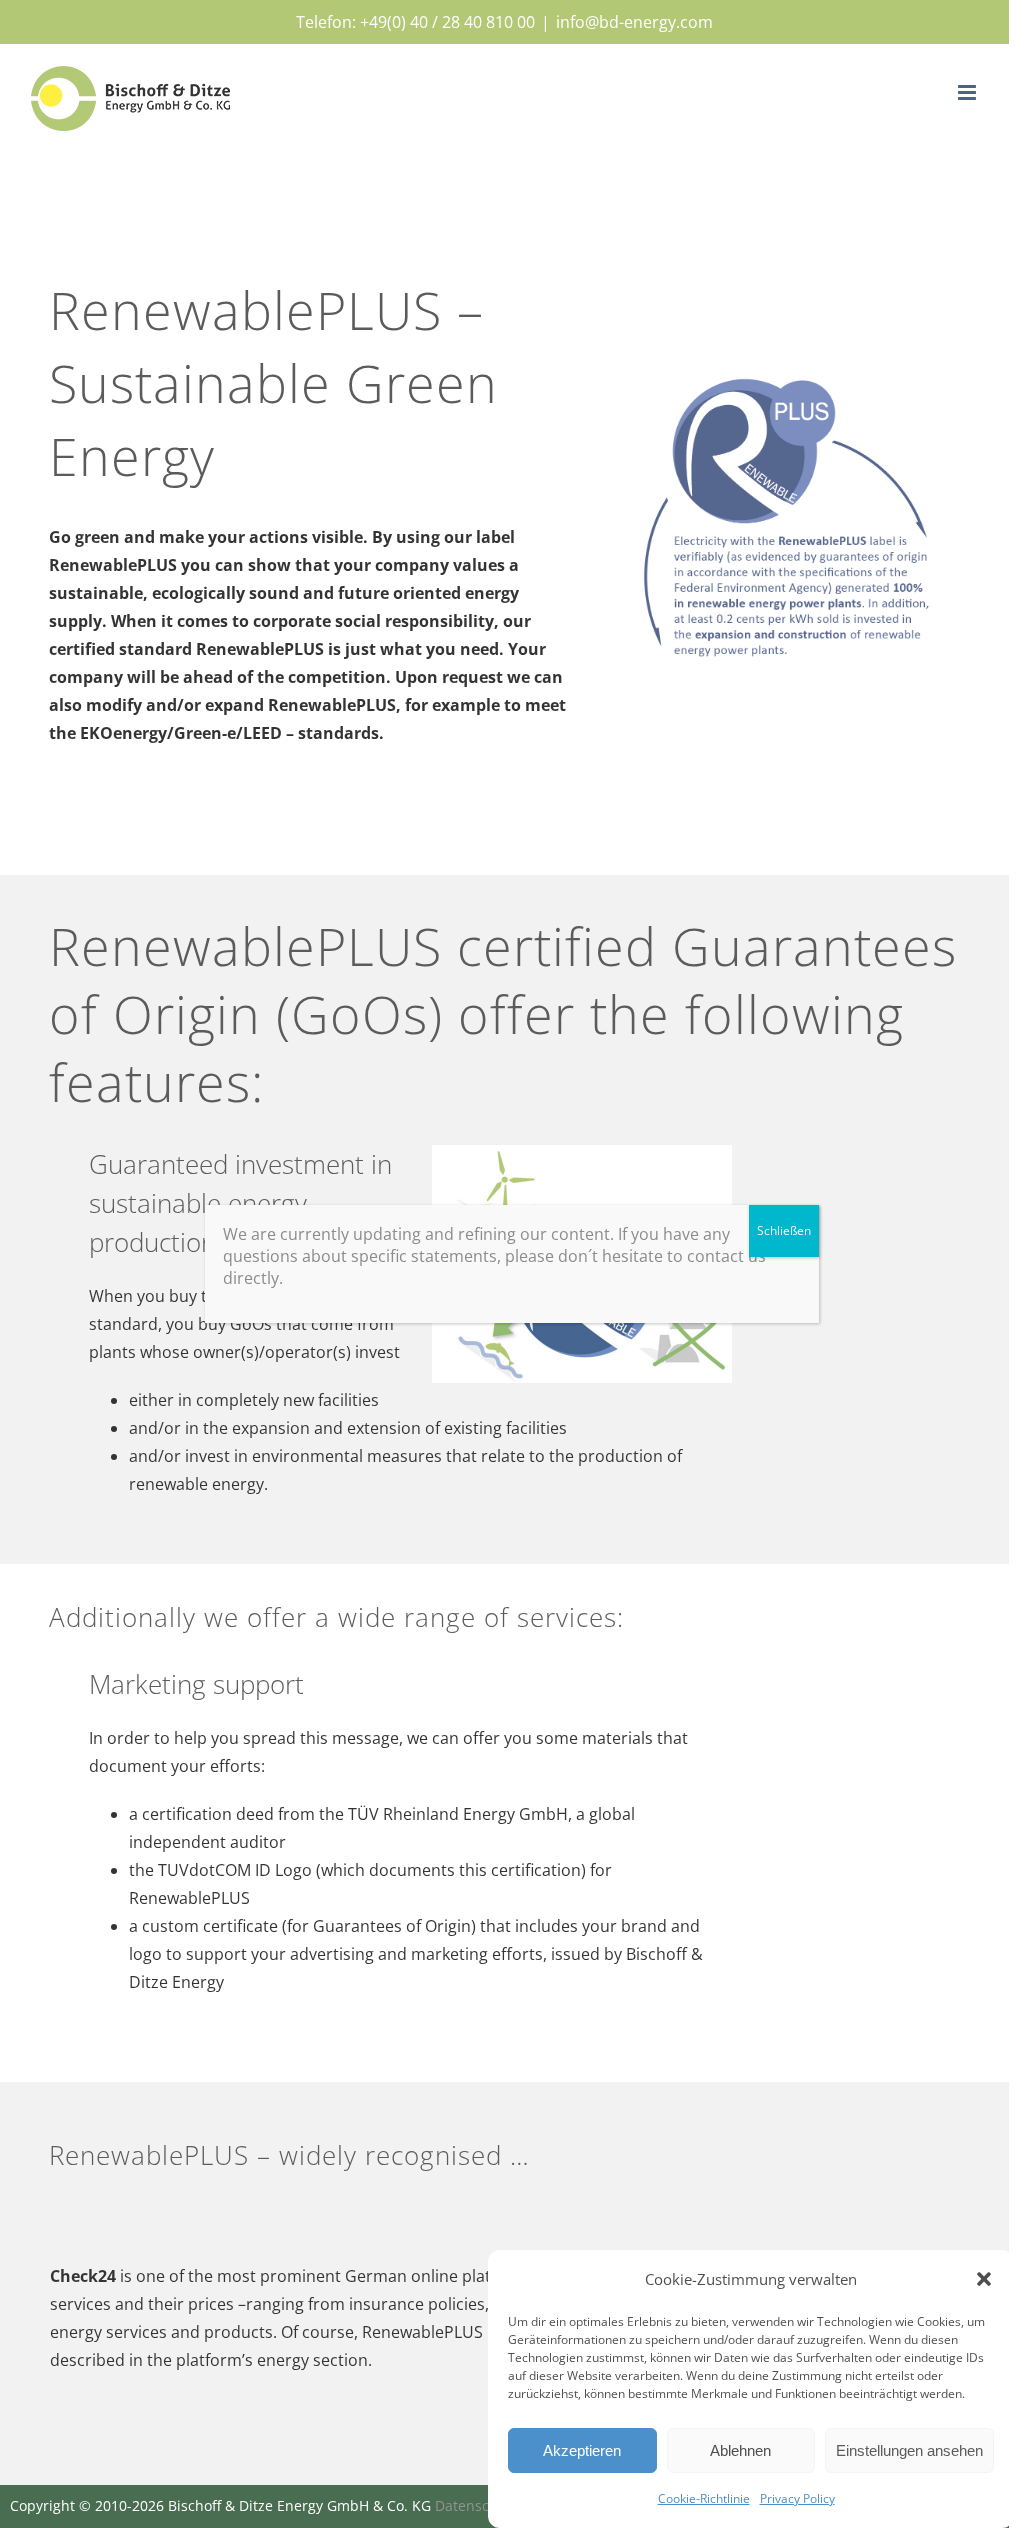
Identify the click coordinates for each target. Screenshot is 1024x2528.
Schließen (784, 1230)
